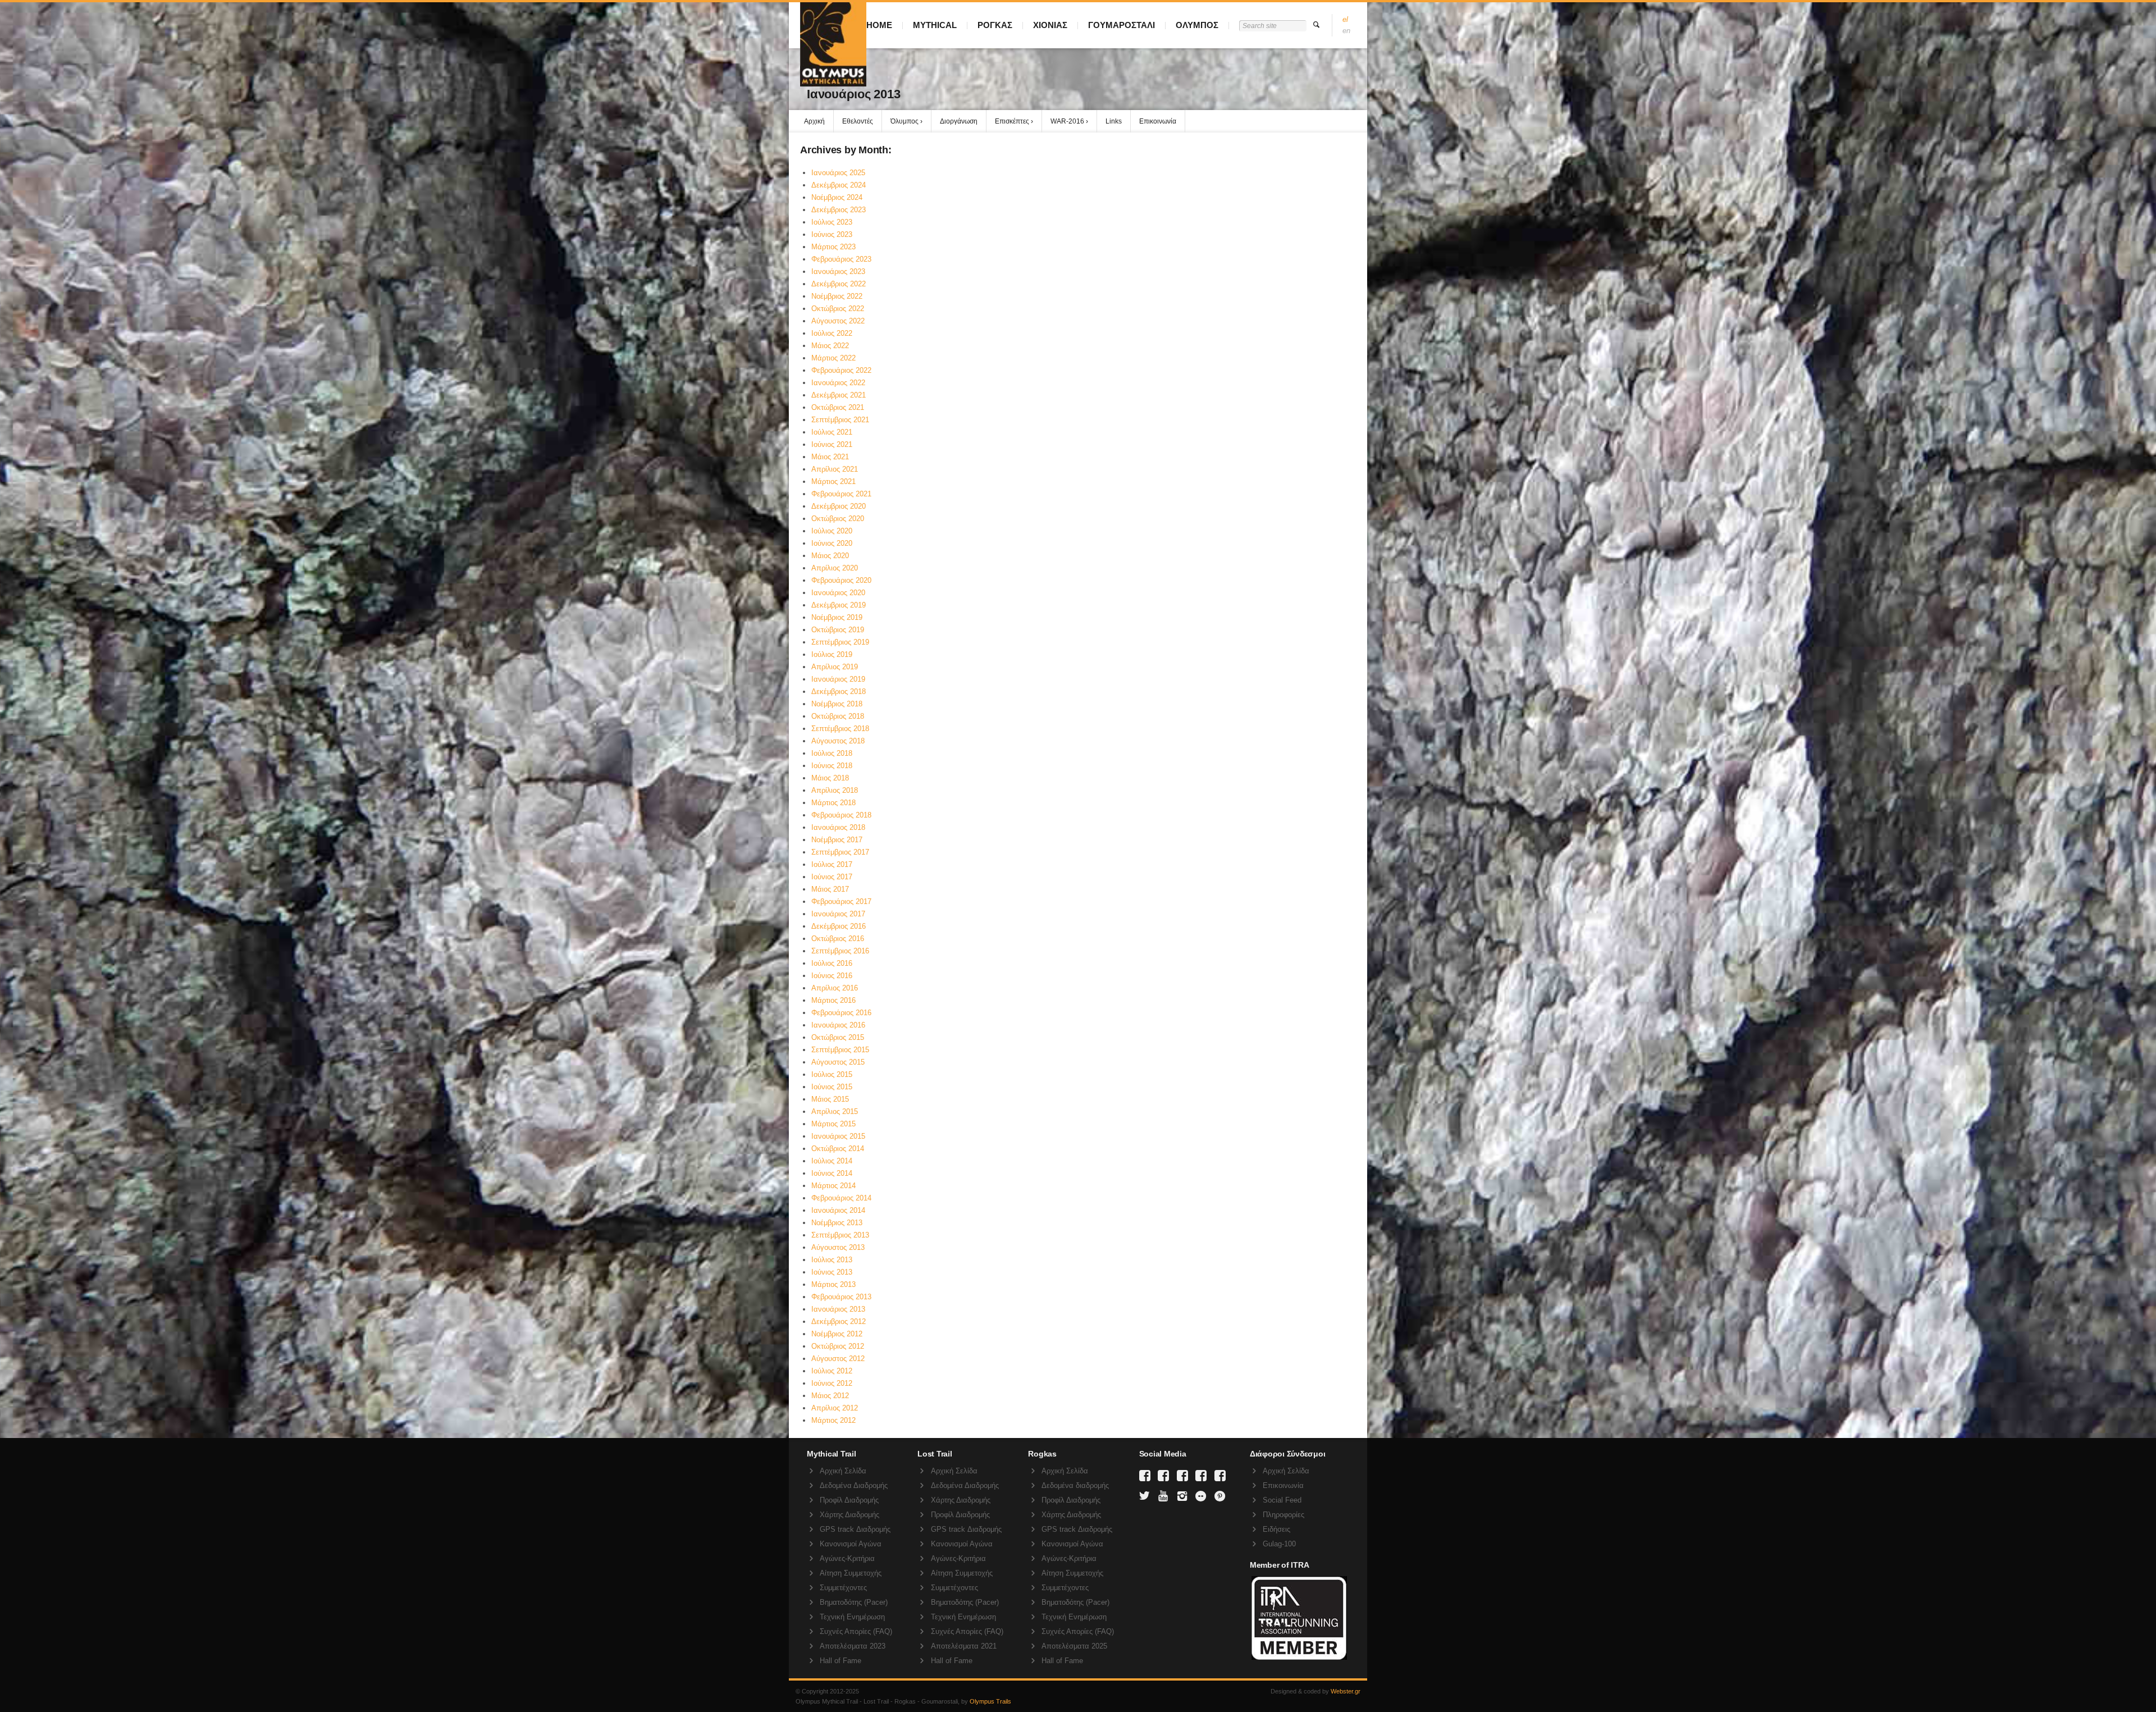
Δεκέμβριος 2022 (839, 284)
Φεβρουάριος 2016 (841, 1013)
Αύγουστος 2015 (838, 1062)
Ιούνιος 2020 (832, 543)
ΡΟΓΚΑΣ (995, 25)
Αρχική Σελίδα (843, 1471)
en (1346, 31)
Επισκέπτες (1012, 121)
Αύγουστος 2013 (838, 1247)
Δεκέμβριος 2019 (839, 605)
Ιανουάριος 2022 (838, 383)
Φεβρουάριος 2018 (841, 815)
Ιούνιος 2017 (832, 877)
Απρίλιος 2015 (835, 1111)
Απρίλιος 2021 (835, 469)
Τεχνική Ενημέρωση (852, 1617)
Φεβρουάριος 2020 (841, 580)
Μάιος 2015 (830, 1099)
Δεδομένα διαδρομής (1075, 1485)
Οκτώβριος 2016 (838, 939)
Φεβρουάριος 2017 (841, 901)
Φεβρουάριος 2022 (841, 370)
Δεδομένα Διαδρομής (854, 1485)
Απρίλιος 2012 (835, 1408)
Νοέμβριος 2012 (837, 1334)
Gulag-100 (1279, 1544)
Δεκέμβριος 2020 (839, 506)
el (1345, 19)
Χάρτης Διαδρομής (849, 1515)
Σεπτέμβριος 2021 (840, 420)
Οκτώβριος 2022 (838, 309)
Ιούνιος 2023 (832, 234)
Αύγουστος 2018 (838, 741)
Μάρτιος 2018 (833, 803)
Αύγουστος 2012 (838, 1359)
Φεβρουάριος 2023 (841, 259)
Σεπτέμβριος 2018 (840, 729)
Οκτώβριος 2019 (838, 630)
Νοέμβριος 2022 (837, 296)
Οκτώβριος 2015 (838, 1037)
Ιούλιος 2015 (832, 1074)
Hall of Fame (841, 1661)
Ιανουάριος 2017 (838, 914)
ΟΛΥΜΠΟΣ (1197, 25)
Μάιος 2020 (830, 556)
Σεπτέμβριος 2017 (840, 852)
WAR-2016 (1067, 121)
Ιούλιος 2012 (832, 1371)
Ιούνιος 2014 (832, 1173)
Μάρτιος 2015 (833, 1124)
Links (1114, 121)
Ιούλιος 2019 (832, 654)
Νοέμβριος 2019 (837, 617)
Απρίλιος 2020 (835, 568)
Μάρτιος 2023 (833, 247)
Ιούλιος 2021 (832, 432)
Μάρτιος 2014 (833, 1186)
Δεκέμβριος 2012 (839, 1321)
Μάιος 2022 (830, 346)
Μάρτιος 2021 (833, 481)
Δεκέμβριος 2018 (839, 691)
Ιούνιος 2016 (832, 976)
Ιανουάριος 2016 (838, 1025)
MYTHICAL (935, 25)
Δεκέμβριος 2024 (839, 185)
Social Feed (1282, 1500)
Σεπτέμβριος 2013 (840, 1235)
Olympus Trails (990, 1701)
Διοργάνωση (959, 121)
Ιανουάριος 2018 (838, 827)
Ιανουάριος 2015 (838, 1136)
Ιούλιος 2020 (832, 531)
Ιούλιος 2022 (832, 333)
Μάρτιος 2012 (833, 1420)
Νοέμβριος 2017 (837, 840)
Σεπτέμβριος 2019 (840, 642)
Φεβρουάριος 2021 (841, 494)
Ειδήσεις (1276, 1529)
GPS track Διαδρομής (855, 1529)
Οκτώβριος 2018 (838, 716)
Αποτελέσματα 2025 (1074, 1646)
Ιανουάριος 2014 (838, 1210)
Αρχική (814, 121)
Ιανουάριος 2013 (838, 1309)
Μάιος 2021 (830, 457)
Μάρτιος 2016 (833, 1000)
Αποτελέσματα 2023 (853, 1646)
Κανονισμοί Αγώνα (851, 1544)
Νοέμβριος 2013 (837, 1223)
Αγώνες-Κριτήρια (847, 1558)
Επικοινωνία (1158, 121)
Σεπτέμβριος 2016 (840, 951)
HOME (879, 25)
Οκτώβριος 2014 (838, 1149)
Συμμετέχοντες (843, 1588)
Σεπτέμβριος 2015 (840, 1050)
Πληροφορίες (1283, 1515)
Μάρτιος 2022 (833, 358)
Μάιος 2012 (830, 1396)
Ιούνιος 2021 (832, 444)
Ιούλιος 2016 (832, 963)
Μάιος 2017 (830, 889)
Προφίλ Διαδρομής (849, 1500)
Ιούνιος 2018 (832, 766)
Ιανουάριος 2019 (838, 679)
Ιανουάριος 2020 (838, 593)
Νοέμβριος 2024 (837, 197)
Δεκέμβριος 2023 (839, 210)
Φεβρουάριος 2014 (841, 1198)
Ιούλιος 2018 (832, 753)
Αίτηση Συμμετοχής (851, 1573)
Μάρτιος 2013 (833, 1284)
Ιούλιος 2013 (832, 1260)
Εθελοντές (858, 121)
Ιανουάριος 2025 (838, 173)
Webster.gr (1346, 1691)
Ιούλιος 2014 (832, 1161)
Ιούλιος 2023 (832, 222)
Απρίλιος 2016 (835, 988)
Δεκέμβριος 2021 (839, 395)
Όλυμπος (905, 121)
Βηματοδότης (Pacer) (854, 1602)
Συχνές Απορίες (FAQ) (856, 1631)
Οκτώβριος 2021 (838, 407)
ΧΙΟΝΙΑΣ (1050, 25)
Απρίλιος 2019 (835, 667)
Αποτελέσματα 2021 (964, 1646)
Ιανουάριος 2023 (838, 271)
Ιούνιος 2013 (832, 1272)
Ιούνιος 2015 (832, 1087)
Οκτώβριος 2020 (838, 519)
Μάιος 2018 (830, 778)
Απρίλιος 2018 (835, 790)
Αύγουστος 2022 (838, 321)
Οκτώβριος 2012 (838, 1346)
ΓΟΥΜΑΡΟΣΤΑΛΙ (1122, 25)
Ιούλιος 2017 (832, 864)
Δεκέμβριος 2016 (839, 926)
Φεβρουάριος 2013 (841, 1297)
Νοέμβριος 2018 (837, 704)
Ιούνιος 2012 (832, 1383)
